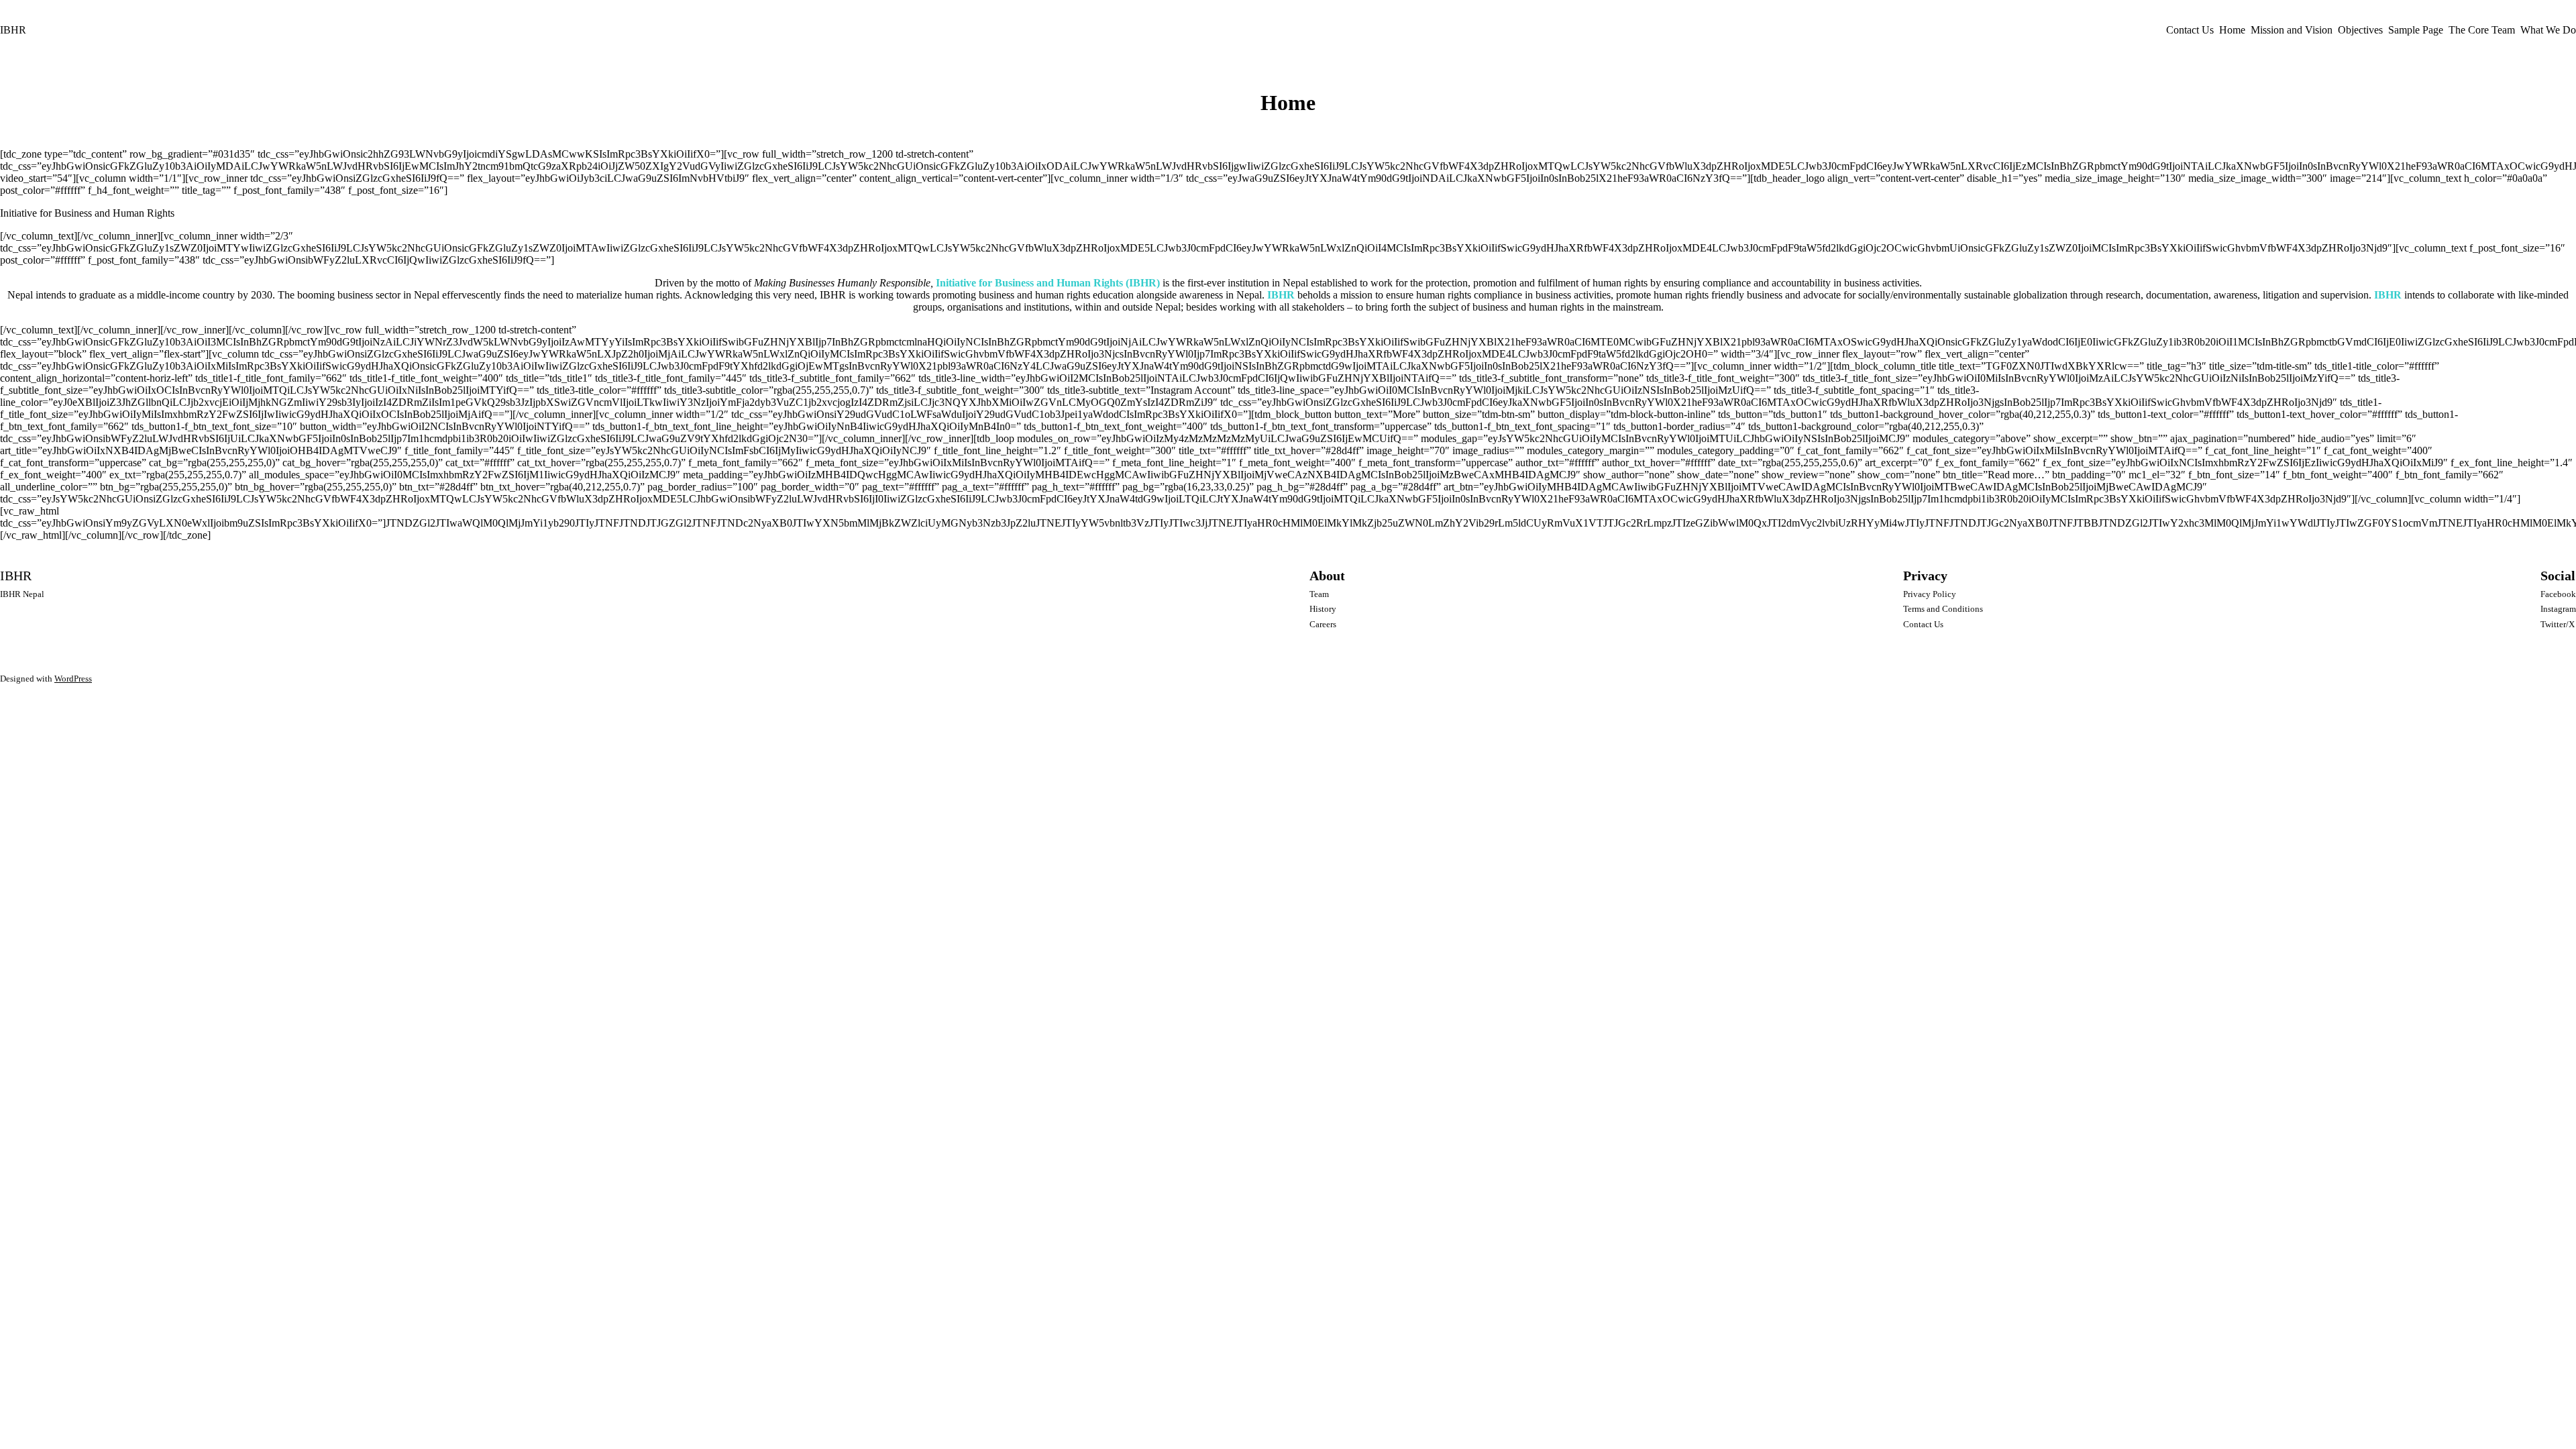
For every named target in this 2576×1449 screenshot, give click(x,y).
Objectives (2360, 30)
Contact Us (2190, 30)
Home (2232, 30)
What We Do (2548, 30)
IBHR (13, 30)
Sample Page (2416, 30)
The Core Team (2482, 30)
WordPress (73, 679)
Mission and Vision (2292, 30)
